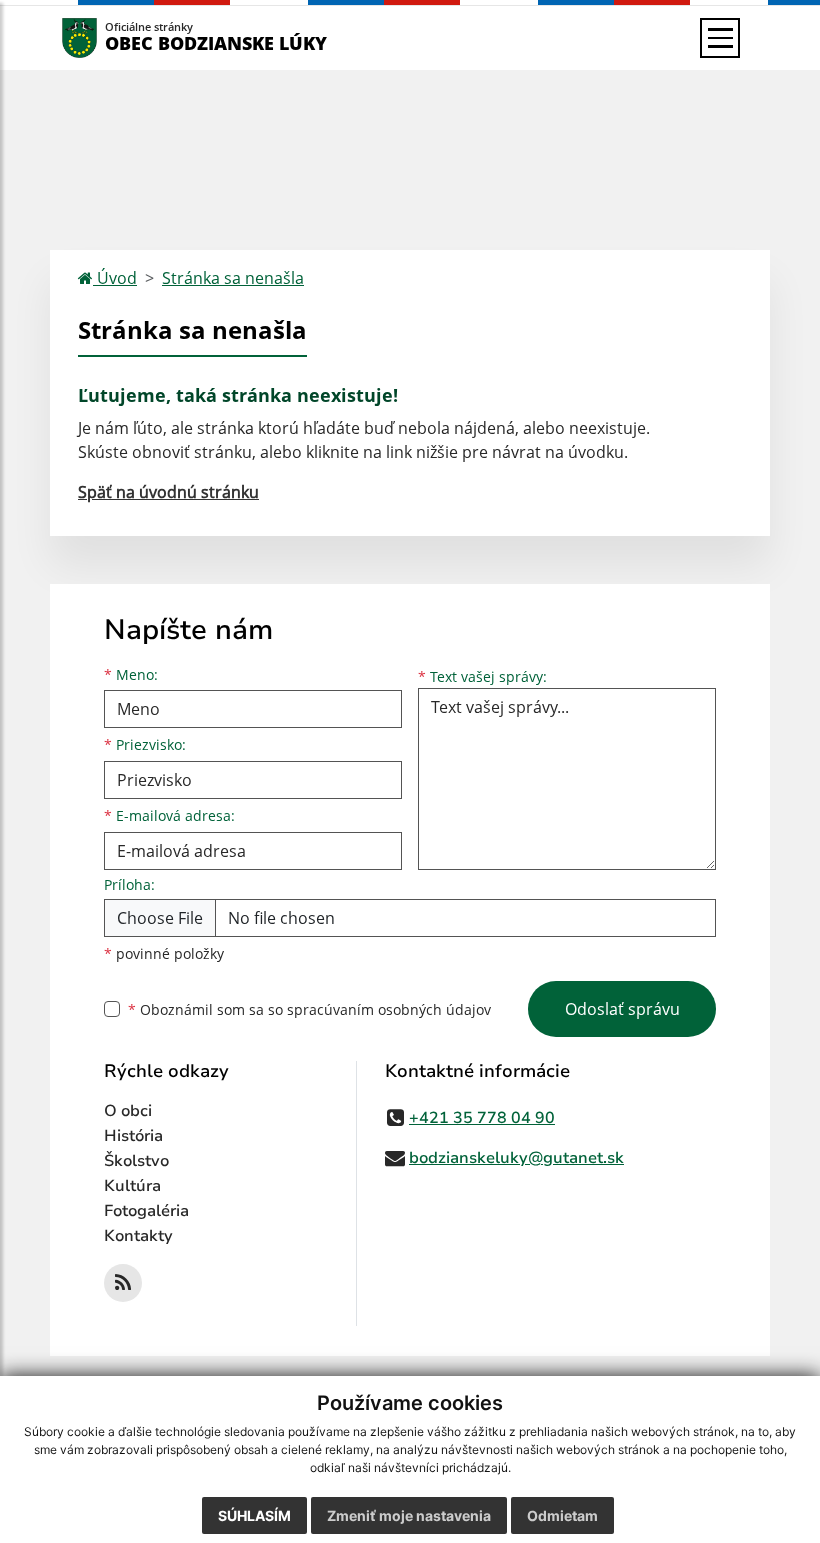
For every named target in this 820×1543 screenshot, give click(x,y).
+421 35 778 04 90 (482, 1118)
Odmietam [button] (562, 1515)
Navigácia (109, 37)
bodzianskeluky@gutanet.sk (516, 1158)
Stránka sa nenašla (233, 278)
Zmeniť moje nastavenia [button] (409, 1515)
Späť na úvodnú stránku (168, 492)
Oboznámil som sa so (309, 1009)
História (133, 1136)
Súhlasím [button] (254, 1515)
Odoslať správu (622, 1009)
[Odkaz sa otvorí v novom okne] (123, 1283)
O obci (128, 1111)
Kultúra (132, 1186)
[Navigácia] (720, 38)
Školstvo (136, 1161)
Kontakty (138, 1236)
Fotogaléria (146, 1211)
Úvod (115, 278)
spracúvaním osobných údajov (389, 1009)
